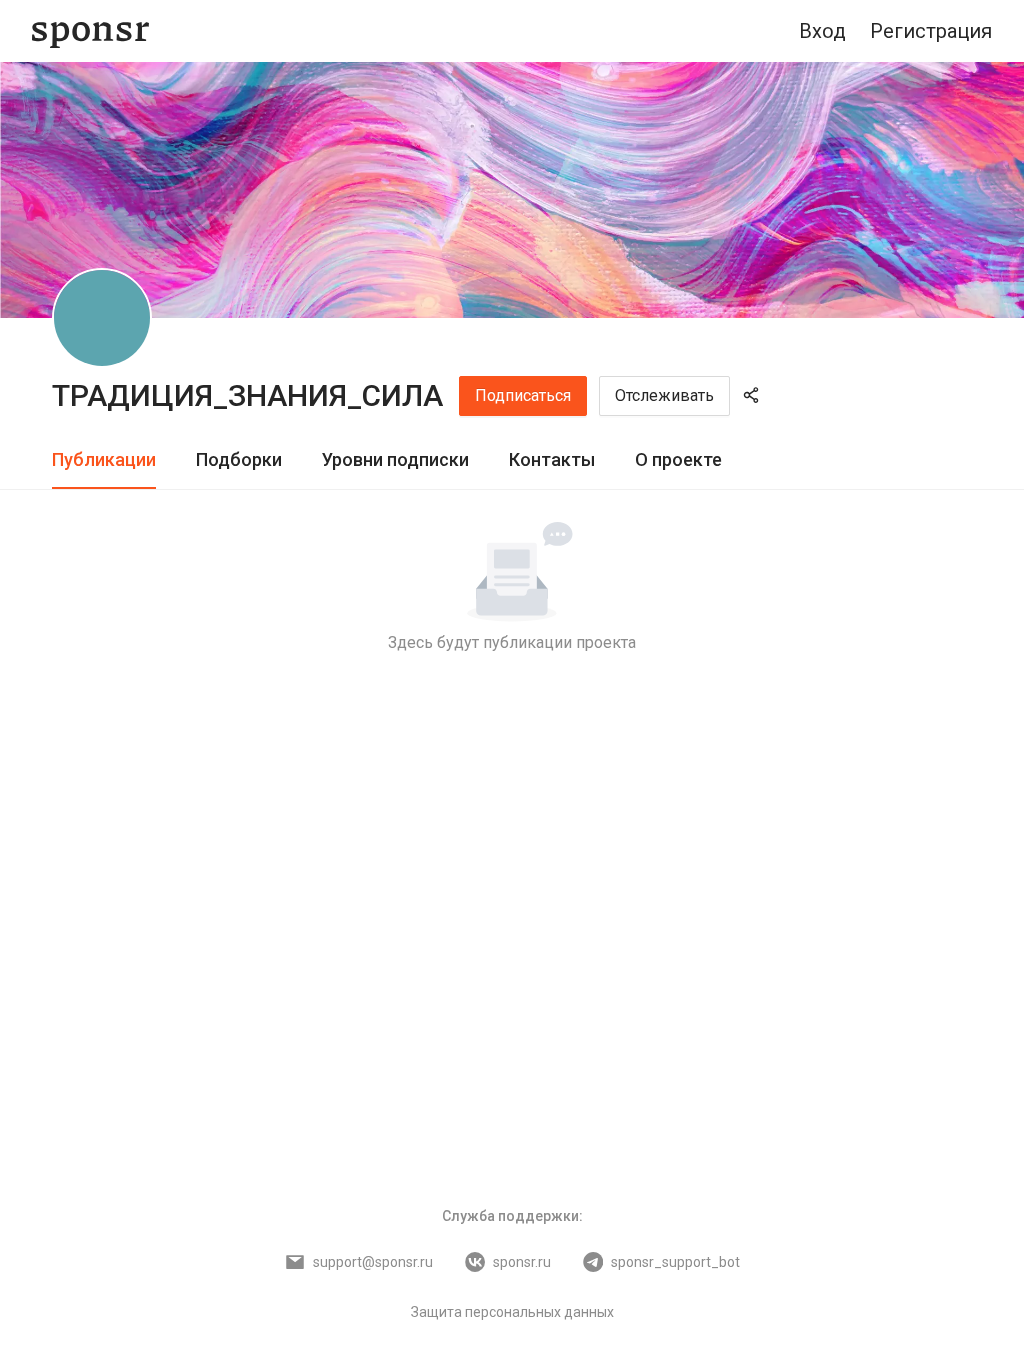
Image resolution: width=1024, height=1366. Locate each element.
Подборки (239, 459)
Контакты (552, 459)
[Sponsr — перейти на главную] (90, 31)
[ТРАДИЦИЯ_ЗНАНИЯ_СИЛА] (102, 318)
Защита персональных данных (512, 1312)
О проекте (678, 459)
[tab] (104, 460)
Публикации (104, 459)
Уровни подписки (395, 459)
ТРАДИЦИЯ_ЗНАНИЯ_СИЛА (247, 395)
